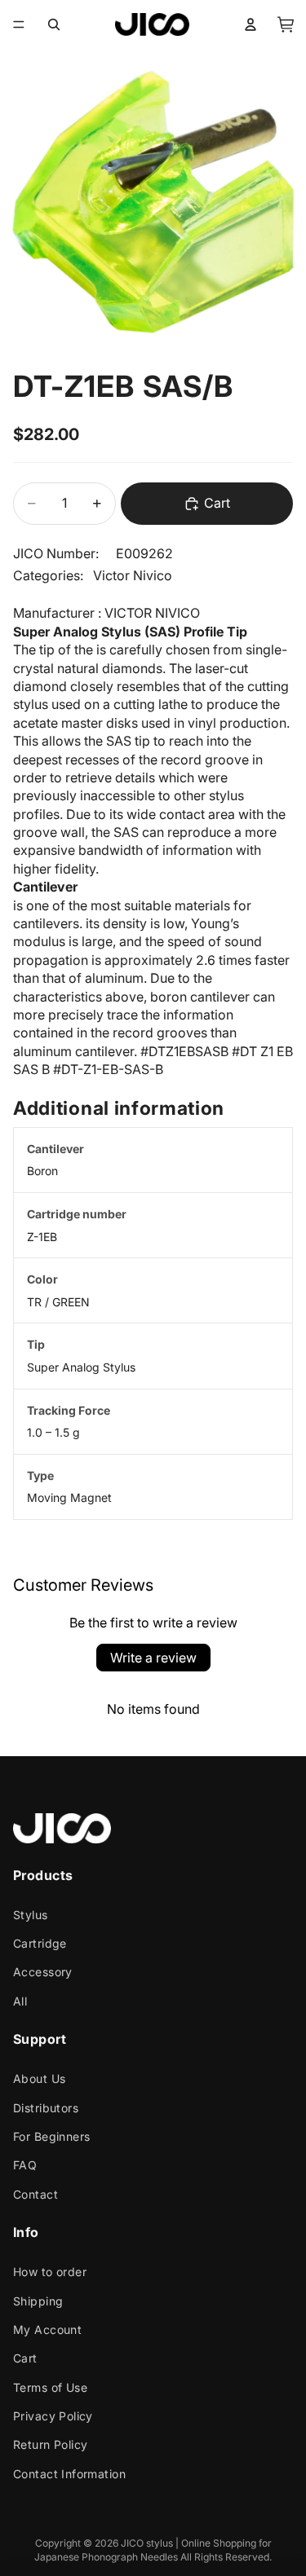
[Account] (251, 24)
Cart (25, 2358)
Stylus (31, 1915)
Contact (35, 2194)
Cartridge (40, 1943)
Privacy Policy (53, 2416)
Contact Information (69, 2474)
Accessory (43, 1973)
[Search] (54, 24)
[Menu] (19, 24)
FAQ (25, 2166)
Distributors (46, 2108)
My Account (47, 2329)
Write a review (153, 1658)
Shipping (38, 2301)
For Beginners (51, 2136)
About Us (39, 2078)
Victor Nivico (133, 575)
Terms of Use (50, 2387)
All (20, 2001)
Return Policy (50, 2445)
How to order (50, 2272)
